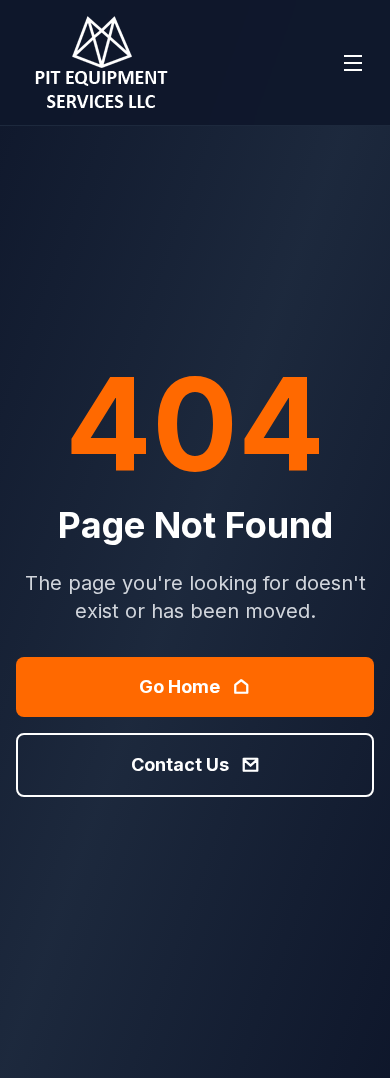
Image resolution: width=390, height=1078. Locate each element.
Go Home (179, 686)
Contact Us (180, 764)
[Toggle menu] (353, 63)
